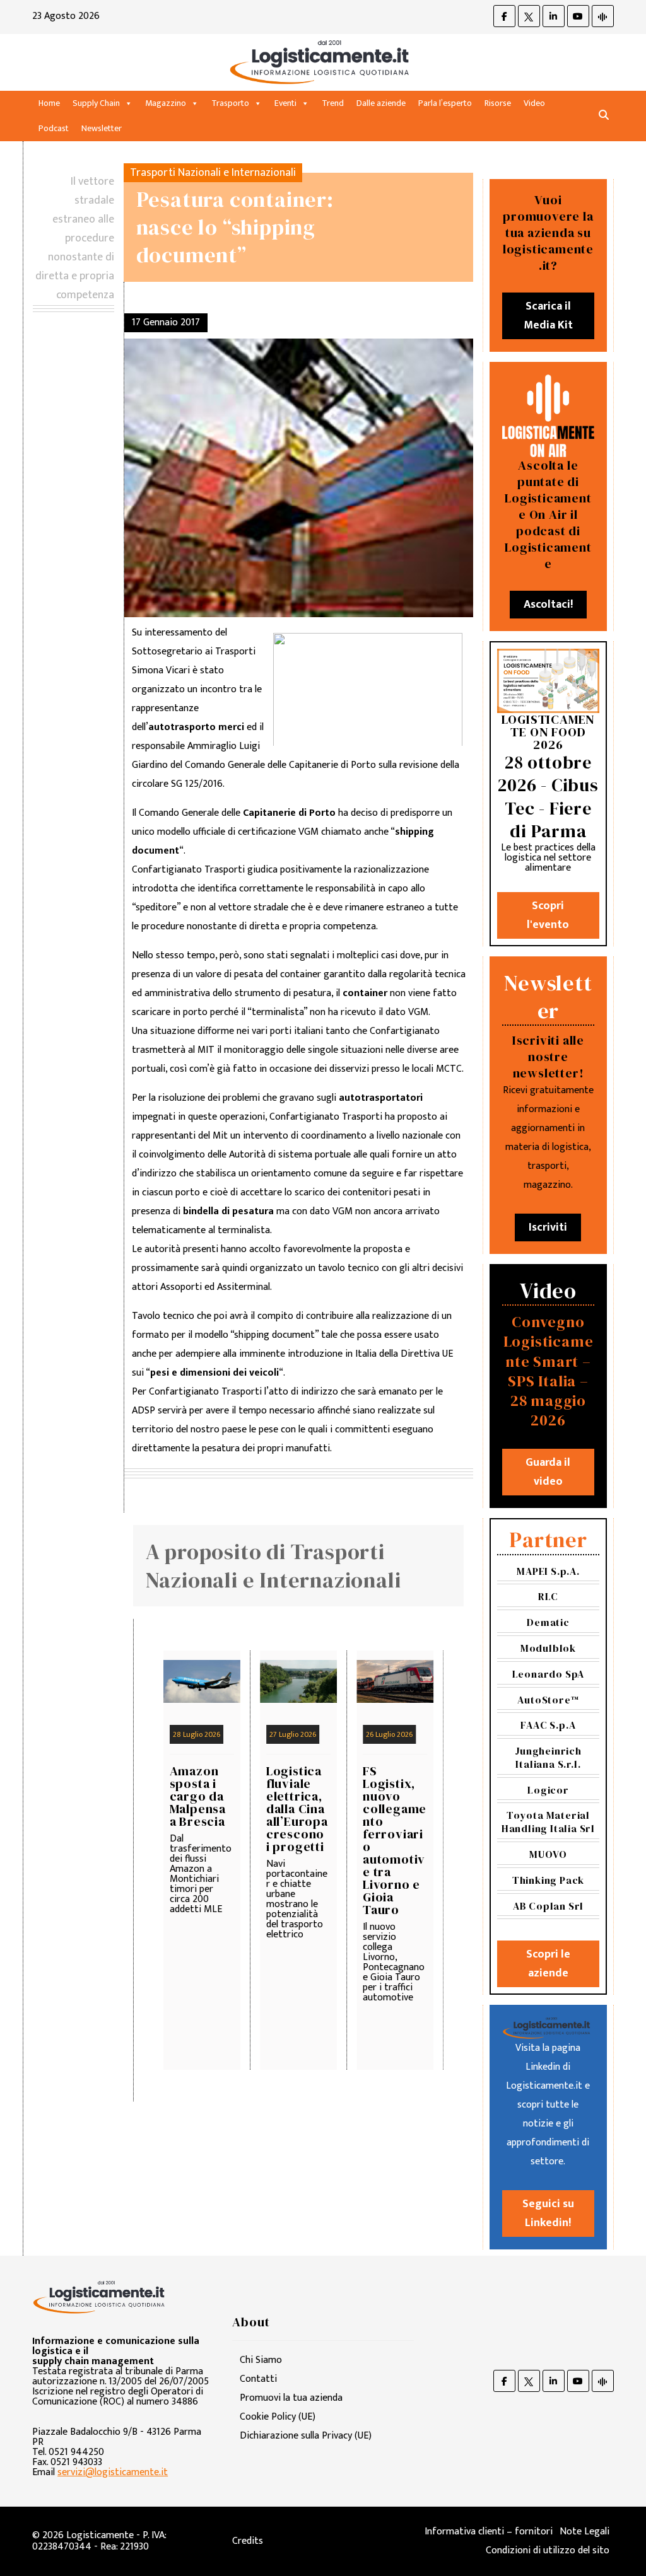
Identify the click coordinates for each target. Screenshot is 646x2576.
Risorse (498, 103)
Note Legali (584, 2532)
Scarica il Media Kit (548, 316)
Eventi (285, 103)
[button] (604, 116)
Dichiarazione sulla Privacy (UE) (306, 2436)
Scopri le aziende (548, 1964)
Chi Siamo (261, 2360)
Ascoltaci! (548, 605)
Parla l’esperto (445, 103)
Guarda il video (548, 1472)
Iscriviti (548, 1227)
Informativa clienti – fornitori (489, 2532)
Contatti (258, 2379)
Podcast (54, 128)
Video (534, 103)
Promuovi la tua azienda (291, 2398)
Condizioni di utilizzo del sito (548, 2550)
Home (49, 103)
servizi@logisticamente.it (113, 2472)
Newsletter (102, 128)
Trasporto (230, 103)
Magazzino (166, 103)
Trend (333, 103)
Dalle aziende (381, 103)
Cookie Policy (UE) (278, 2417)
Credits (248, 2541)
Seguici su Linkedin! (548, 2213)
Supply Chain (96, 103)
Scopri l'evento (548, 915)
